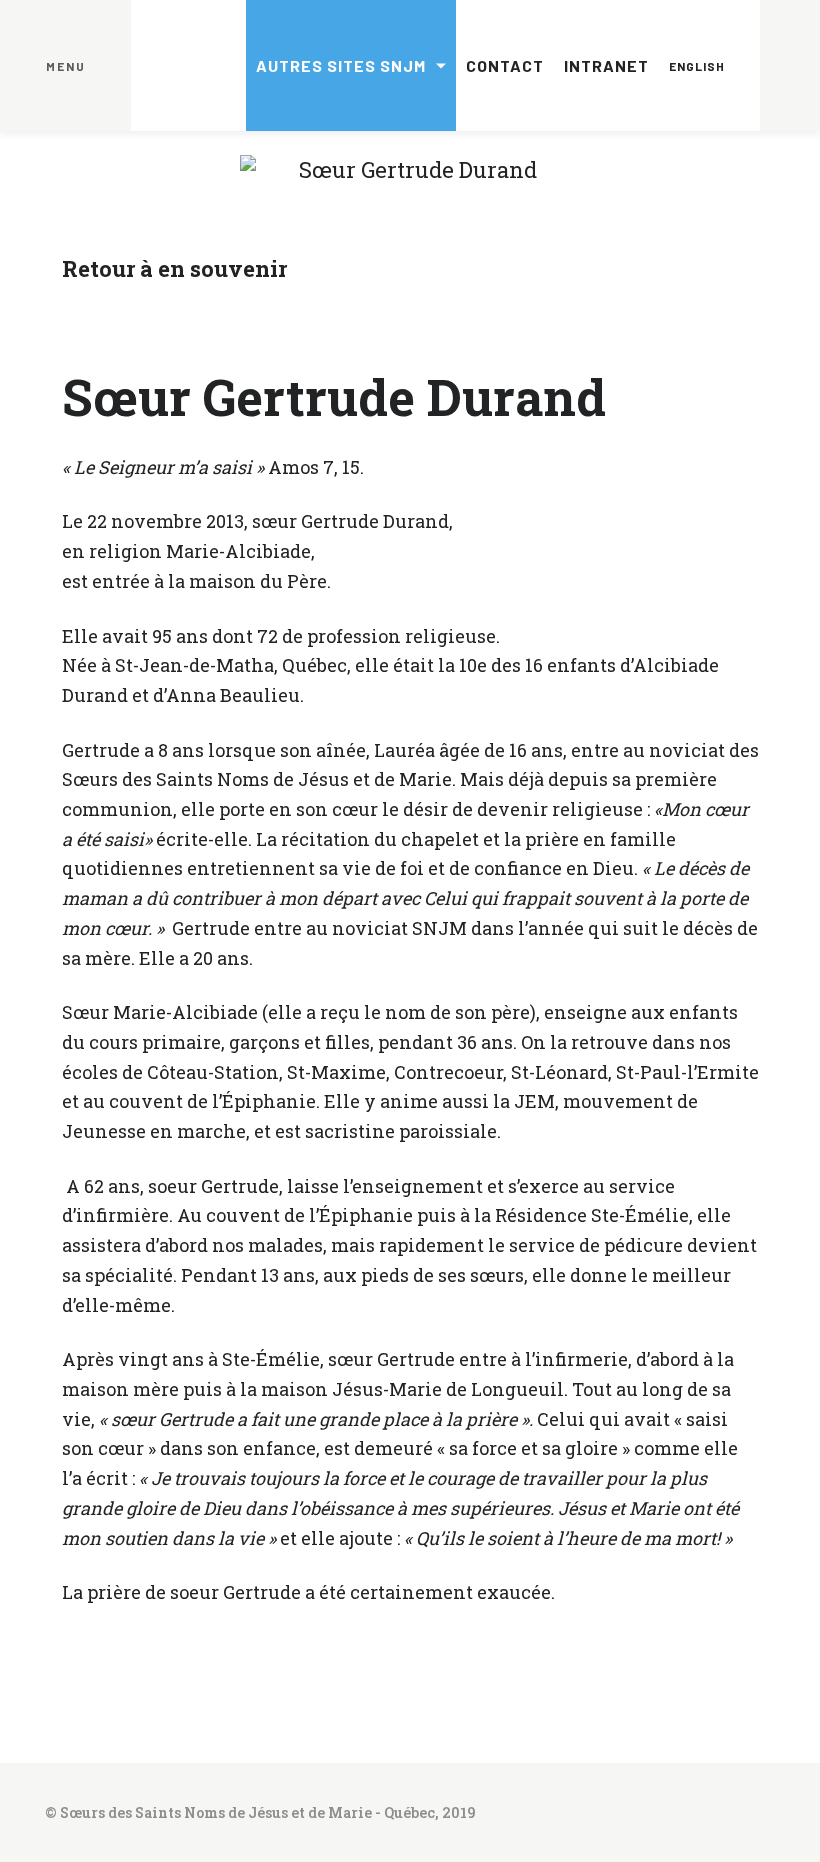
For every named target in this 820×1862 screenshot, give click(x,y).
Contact (505, 65)
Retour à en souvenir (174, 268)
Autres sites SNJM (341, 65)
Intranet (606, 65)
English (697, 66)
